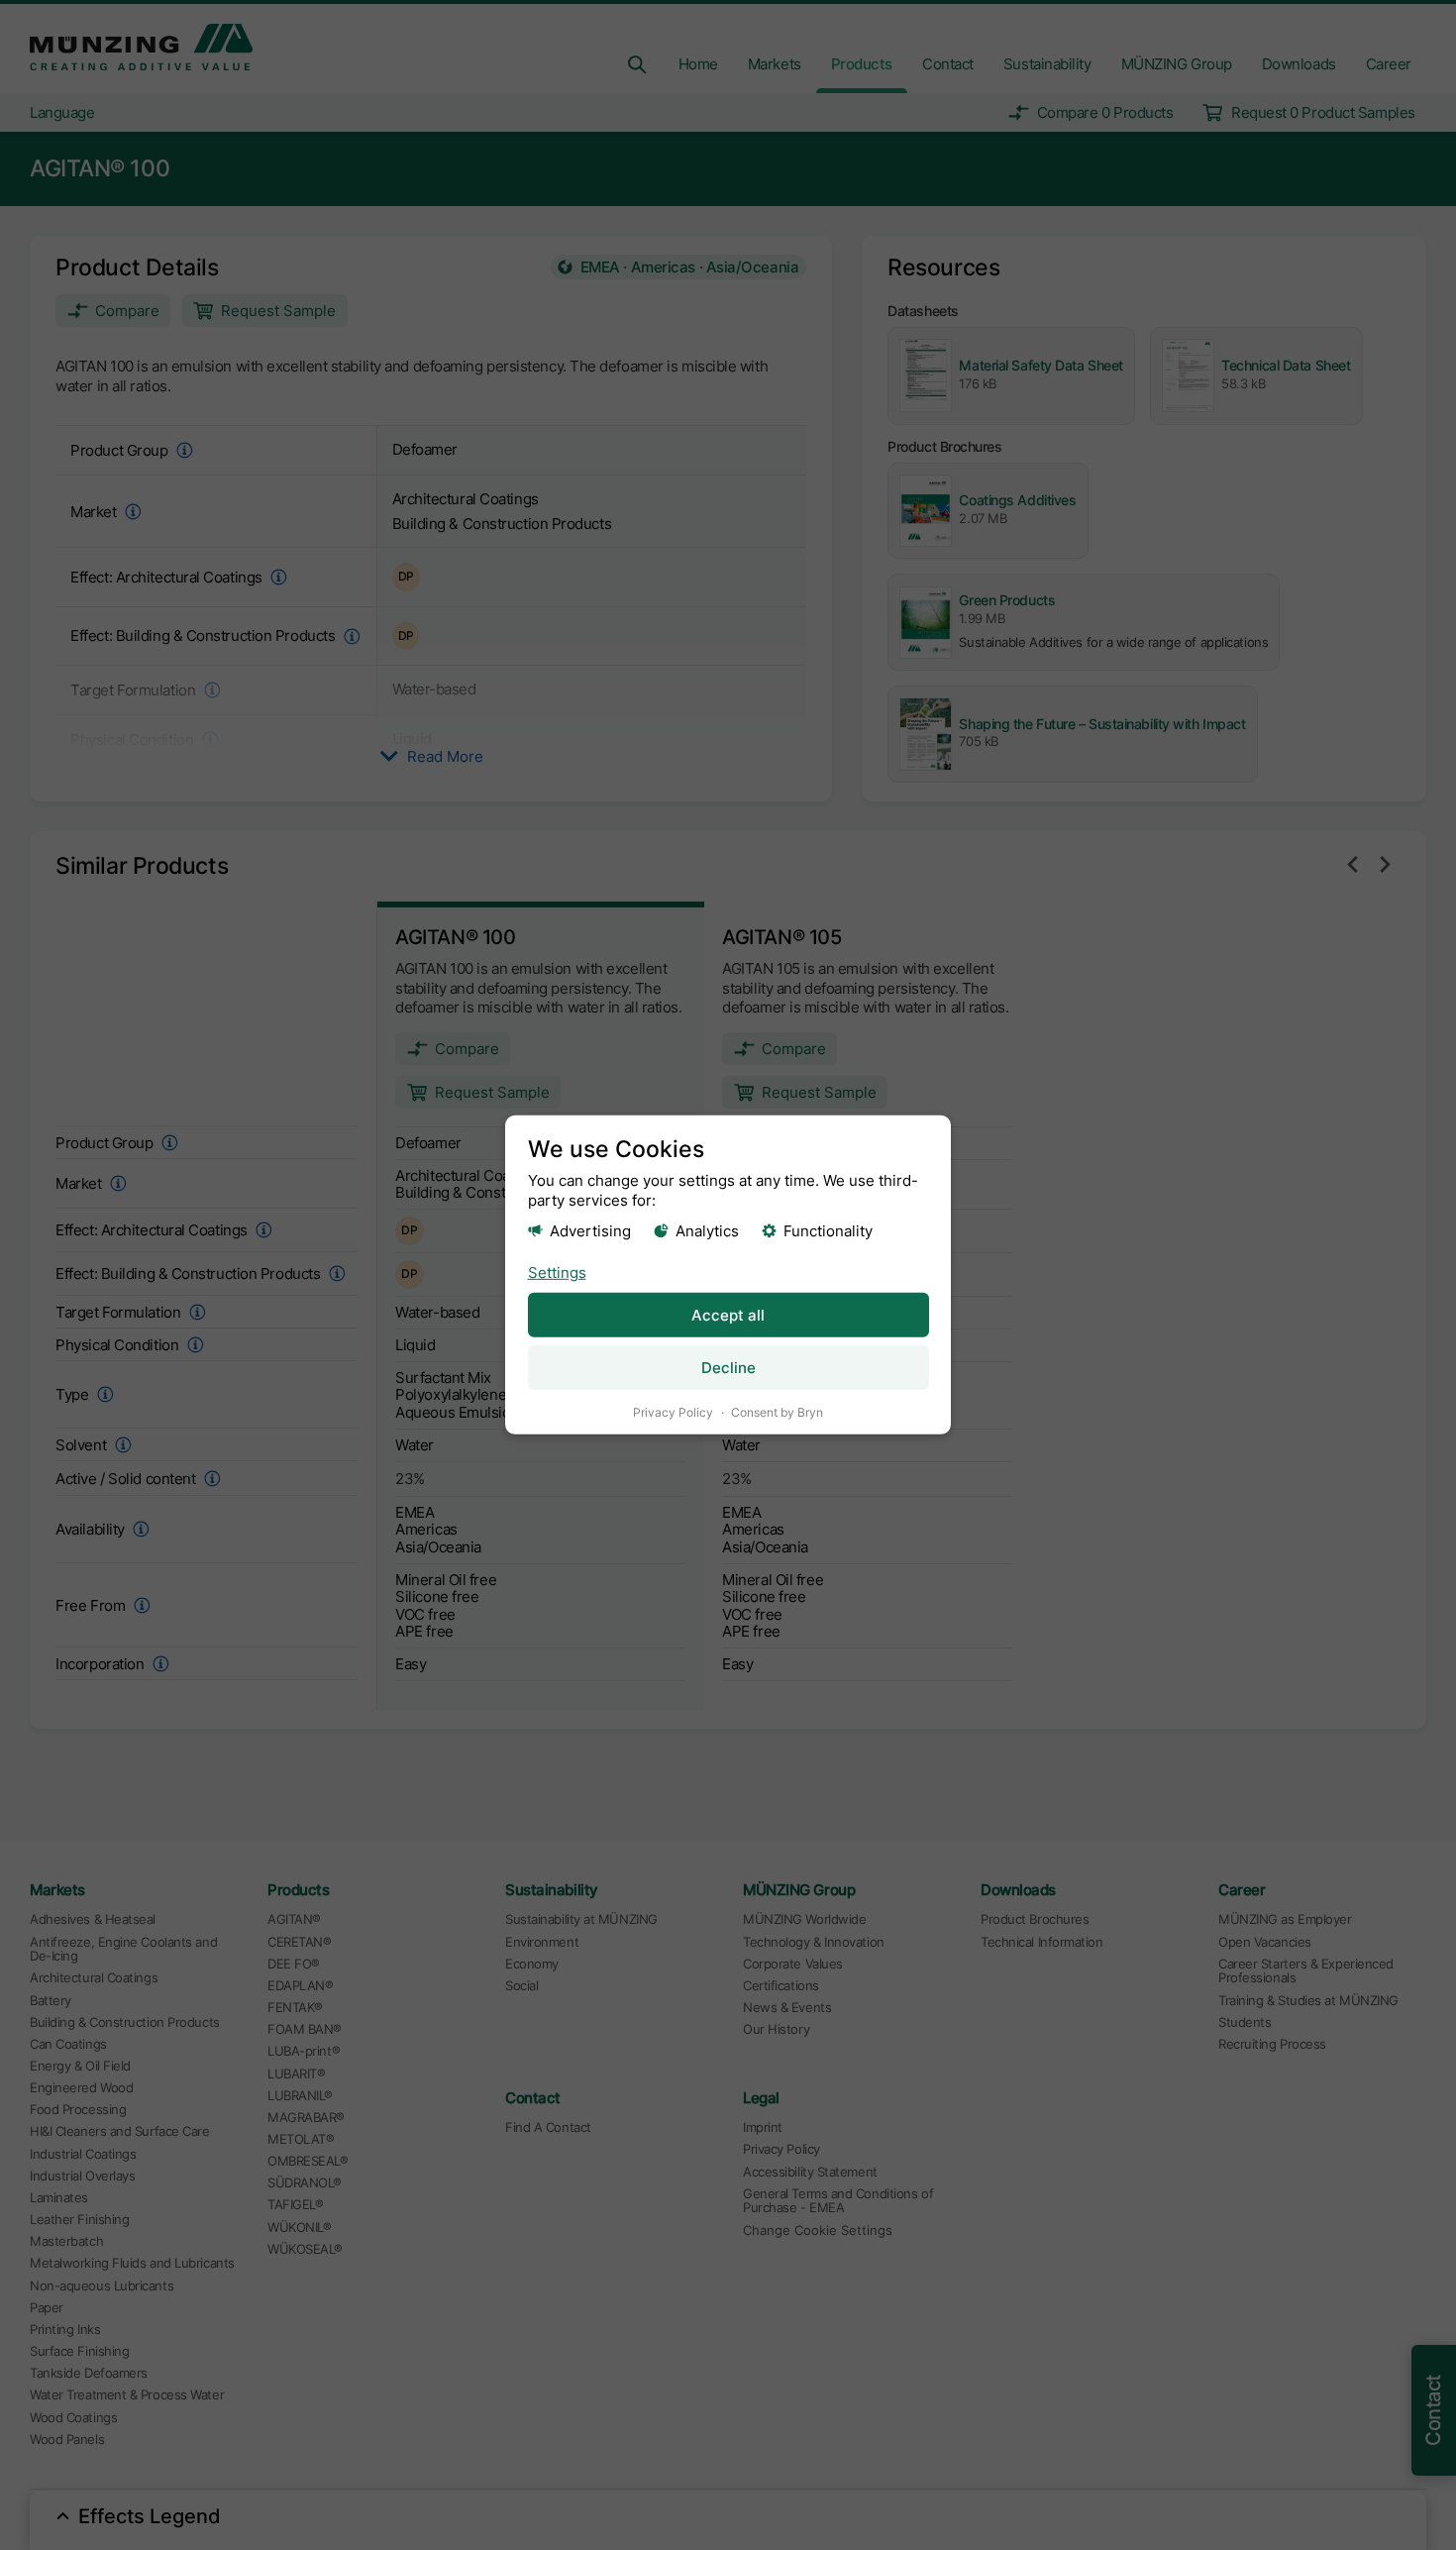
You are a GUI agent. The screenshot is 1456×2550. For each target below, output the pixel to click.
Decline (728, 1368)
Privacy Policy (673, 1412)
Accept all (728, 1315)
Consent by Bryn (777, 1412)
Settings (557, 1272)
